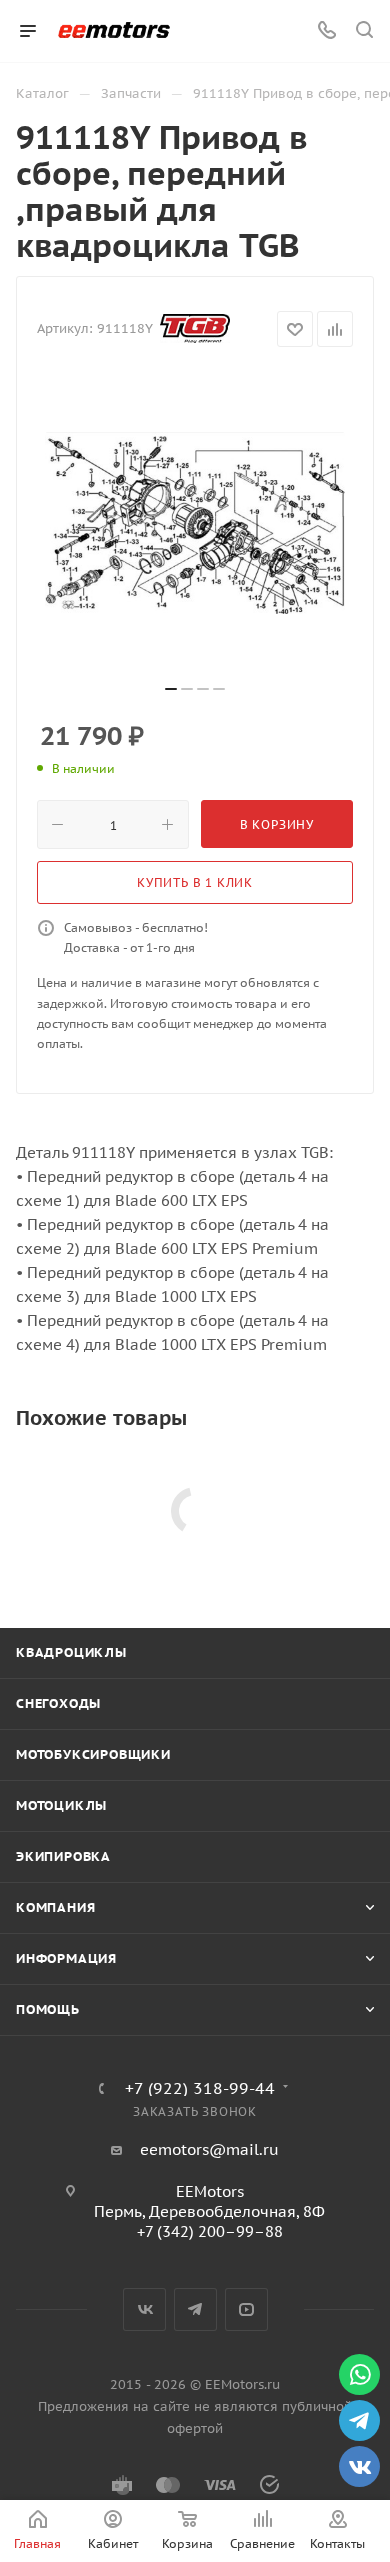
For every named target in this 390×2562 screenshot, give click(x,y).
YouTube (246, 2309)
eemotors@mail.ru (209, 2149)
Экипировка (63, 1856)
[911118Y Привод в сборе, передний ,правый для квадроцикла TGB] (195, 523)
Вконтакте (144, 2309)
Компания (55, 1907)
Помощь (48, 2009)
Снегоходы (58, 1703)
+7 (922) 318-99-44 (200, 2088)
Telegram (195, 2309)
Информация (66, 1958)
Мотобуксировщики (93, 1754)
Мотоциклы (61, 1805)
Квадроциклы (71, 1652)
